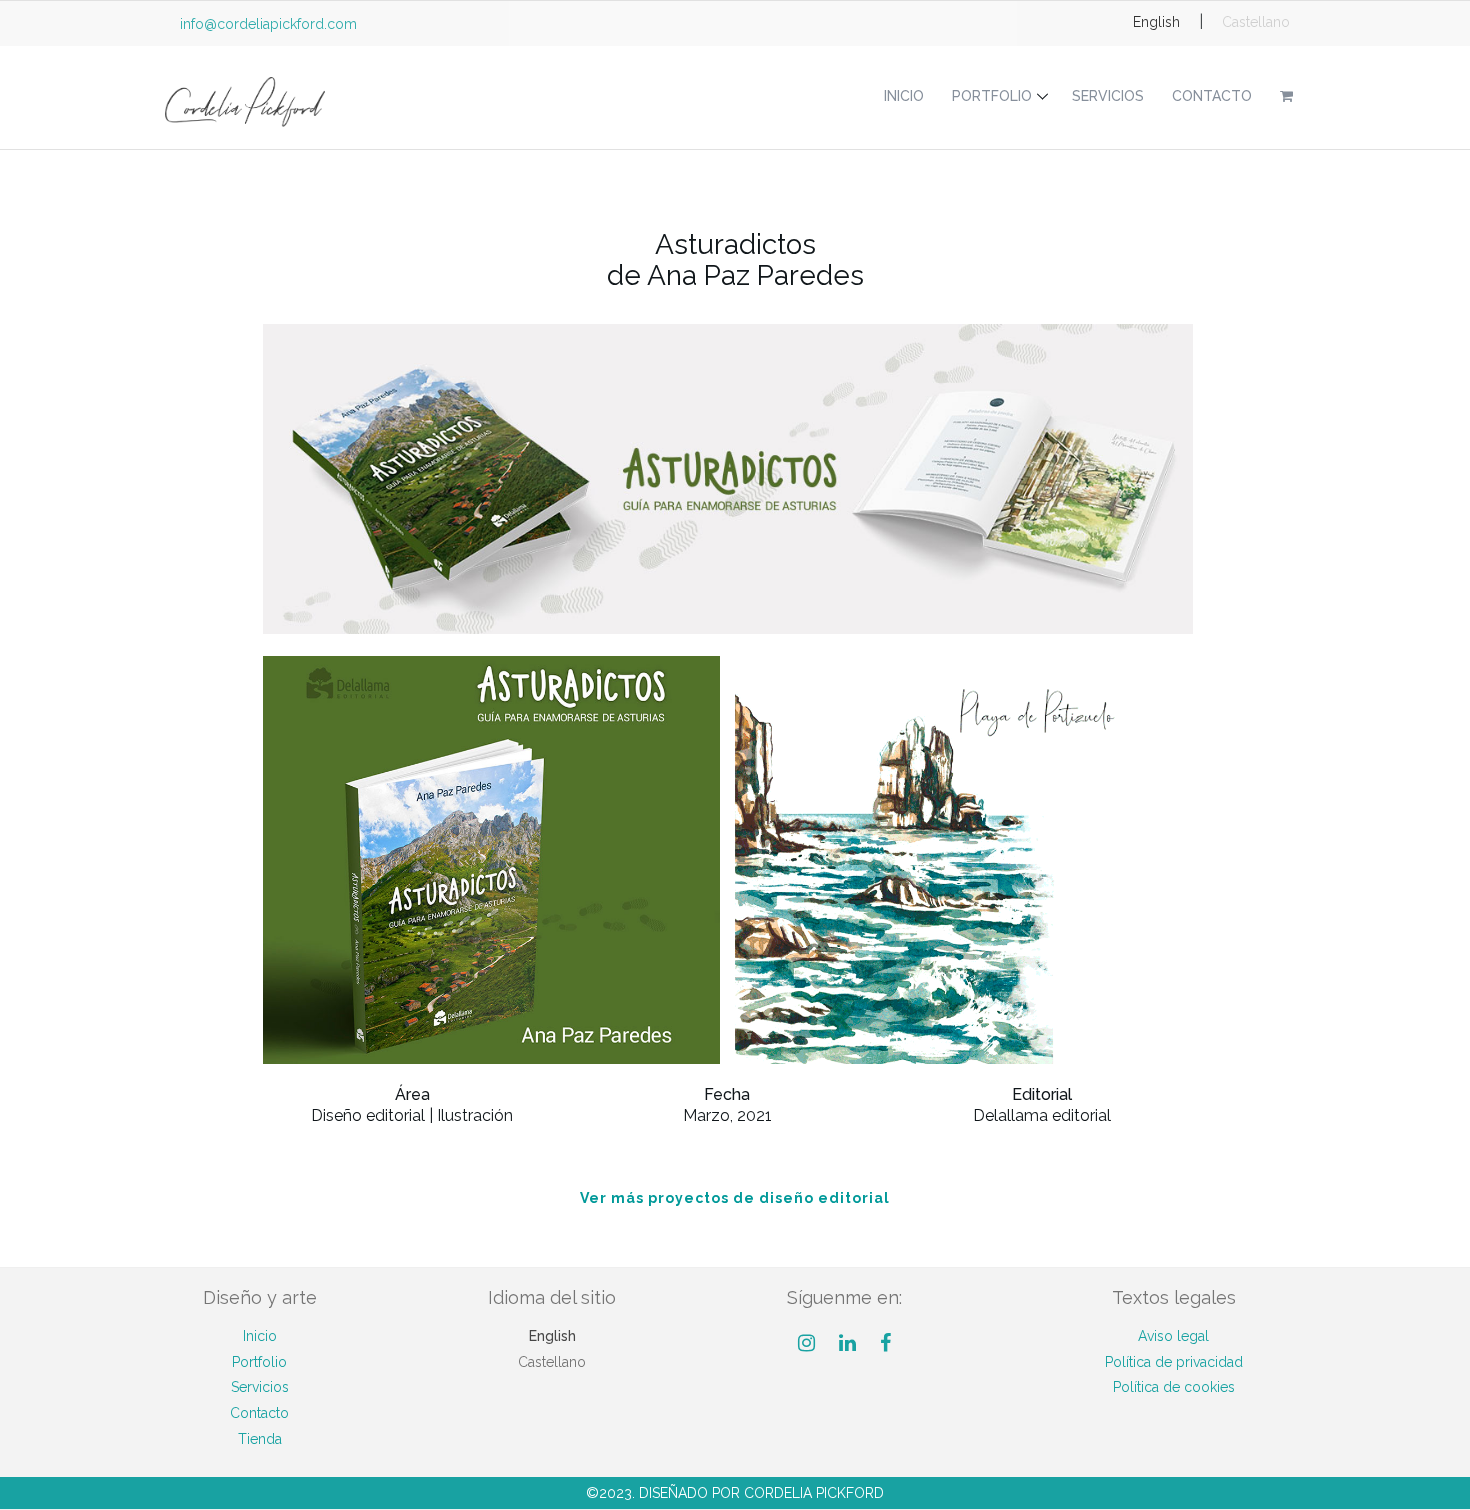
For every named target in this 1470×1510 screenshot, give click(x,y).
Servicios (1108, 96)
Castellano (1256, 22)
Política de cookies (1174, 1387)
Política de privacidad (1174, 1362)
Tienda (260, 1439)
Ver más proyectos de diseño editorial (735, 1198)
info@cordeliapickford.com (268, 24)
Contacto (1212, 96)
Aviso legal (1173, 1336)
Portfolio (992, 96)
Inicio (904, 96)
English (1156, 22)
